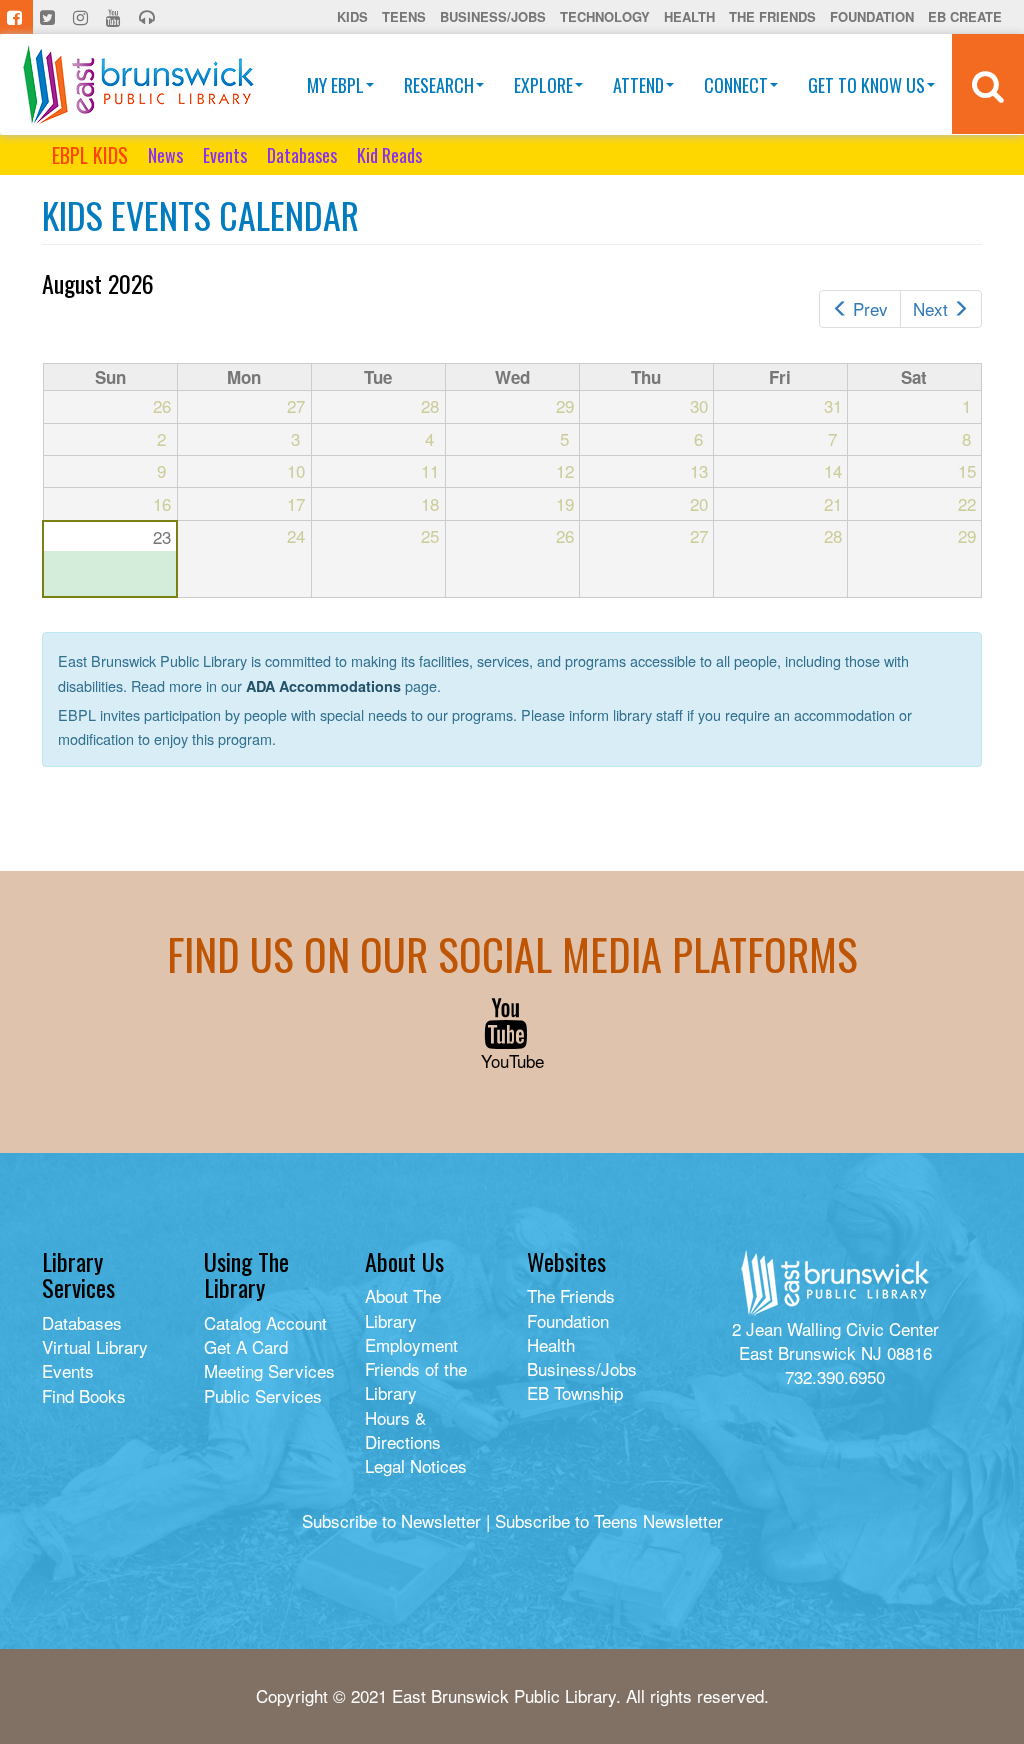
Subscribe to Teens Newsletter (609, 1520)
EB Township (575, 1392)
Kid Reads (389, 155)
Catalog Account (265, 1322)
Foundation (872, 16)
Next (930, 308)
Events (225, 155)
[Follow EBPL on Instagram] (82, 17)
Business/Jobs (493, 16)
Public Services (263, 1395)
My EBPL (335, 85)
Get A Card (246, 1346)
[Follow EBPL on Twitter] (49, 17)
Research (439, 85)
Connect (736, 85)
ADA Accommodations (323, 686)
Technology (605, 16)
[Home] (138, 84)
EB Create (965, 16)
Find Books (84, 1395)
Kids (352, 16)
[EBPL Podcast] (149, 17)
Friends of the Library (416, 1380)
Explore (543, 85)
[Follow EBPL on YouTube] (115, 17)
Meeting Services (269, 1370)
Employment (411, 1344)
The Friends (772, 16)
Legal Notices (416, 1465)
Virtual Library (95, 1346)
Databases (302, 155)
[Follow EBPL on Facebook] (16, 17)
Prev (870, 308)
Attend (638, 85)
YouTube (512, 1060)
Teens (404, 16)
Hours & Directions (403, 1429)
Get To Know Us (866, 85)
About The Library (403, 1307)
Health (689, 16)
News (165, 155)
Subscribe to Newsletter (391, 1520)
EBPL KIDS (90, 155)
